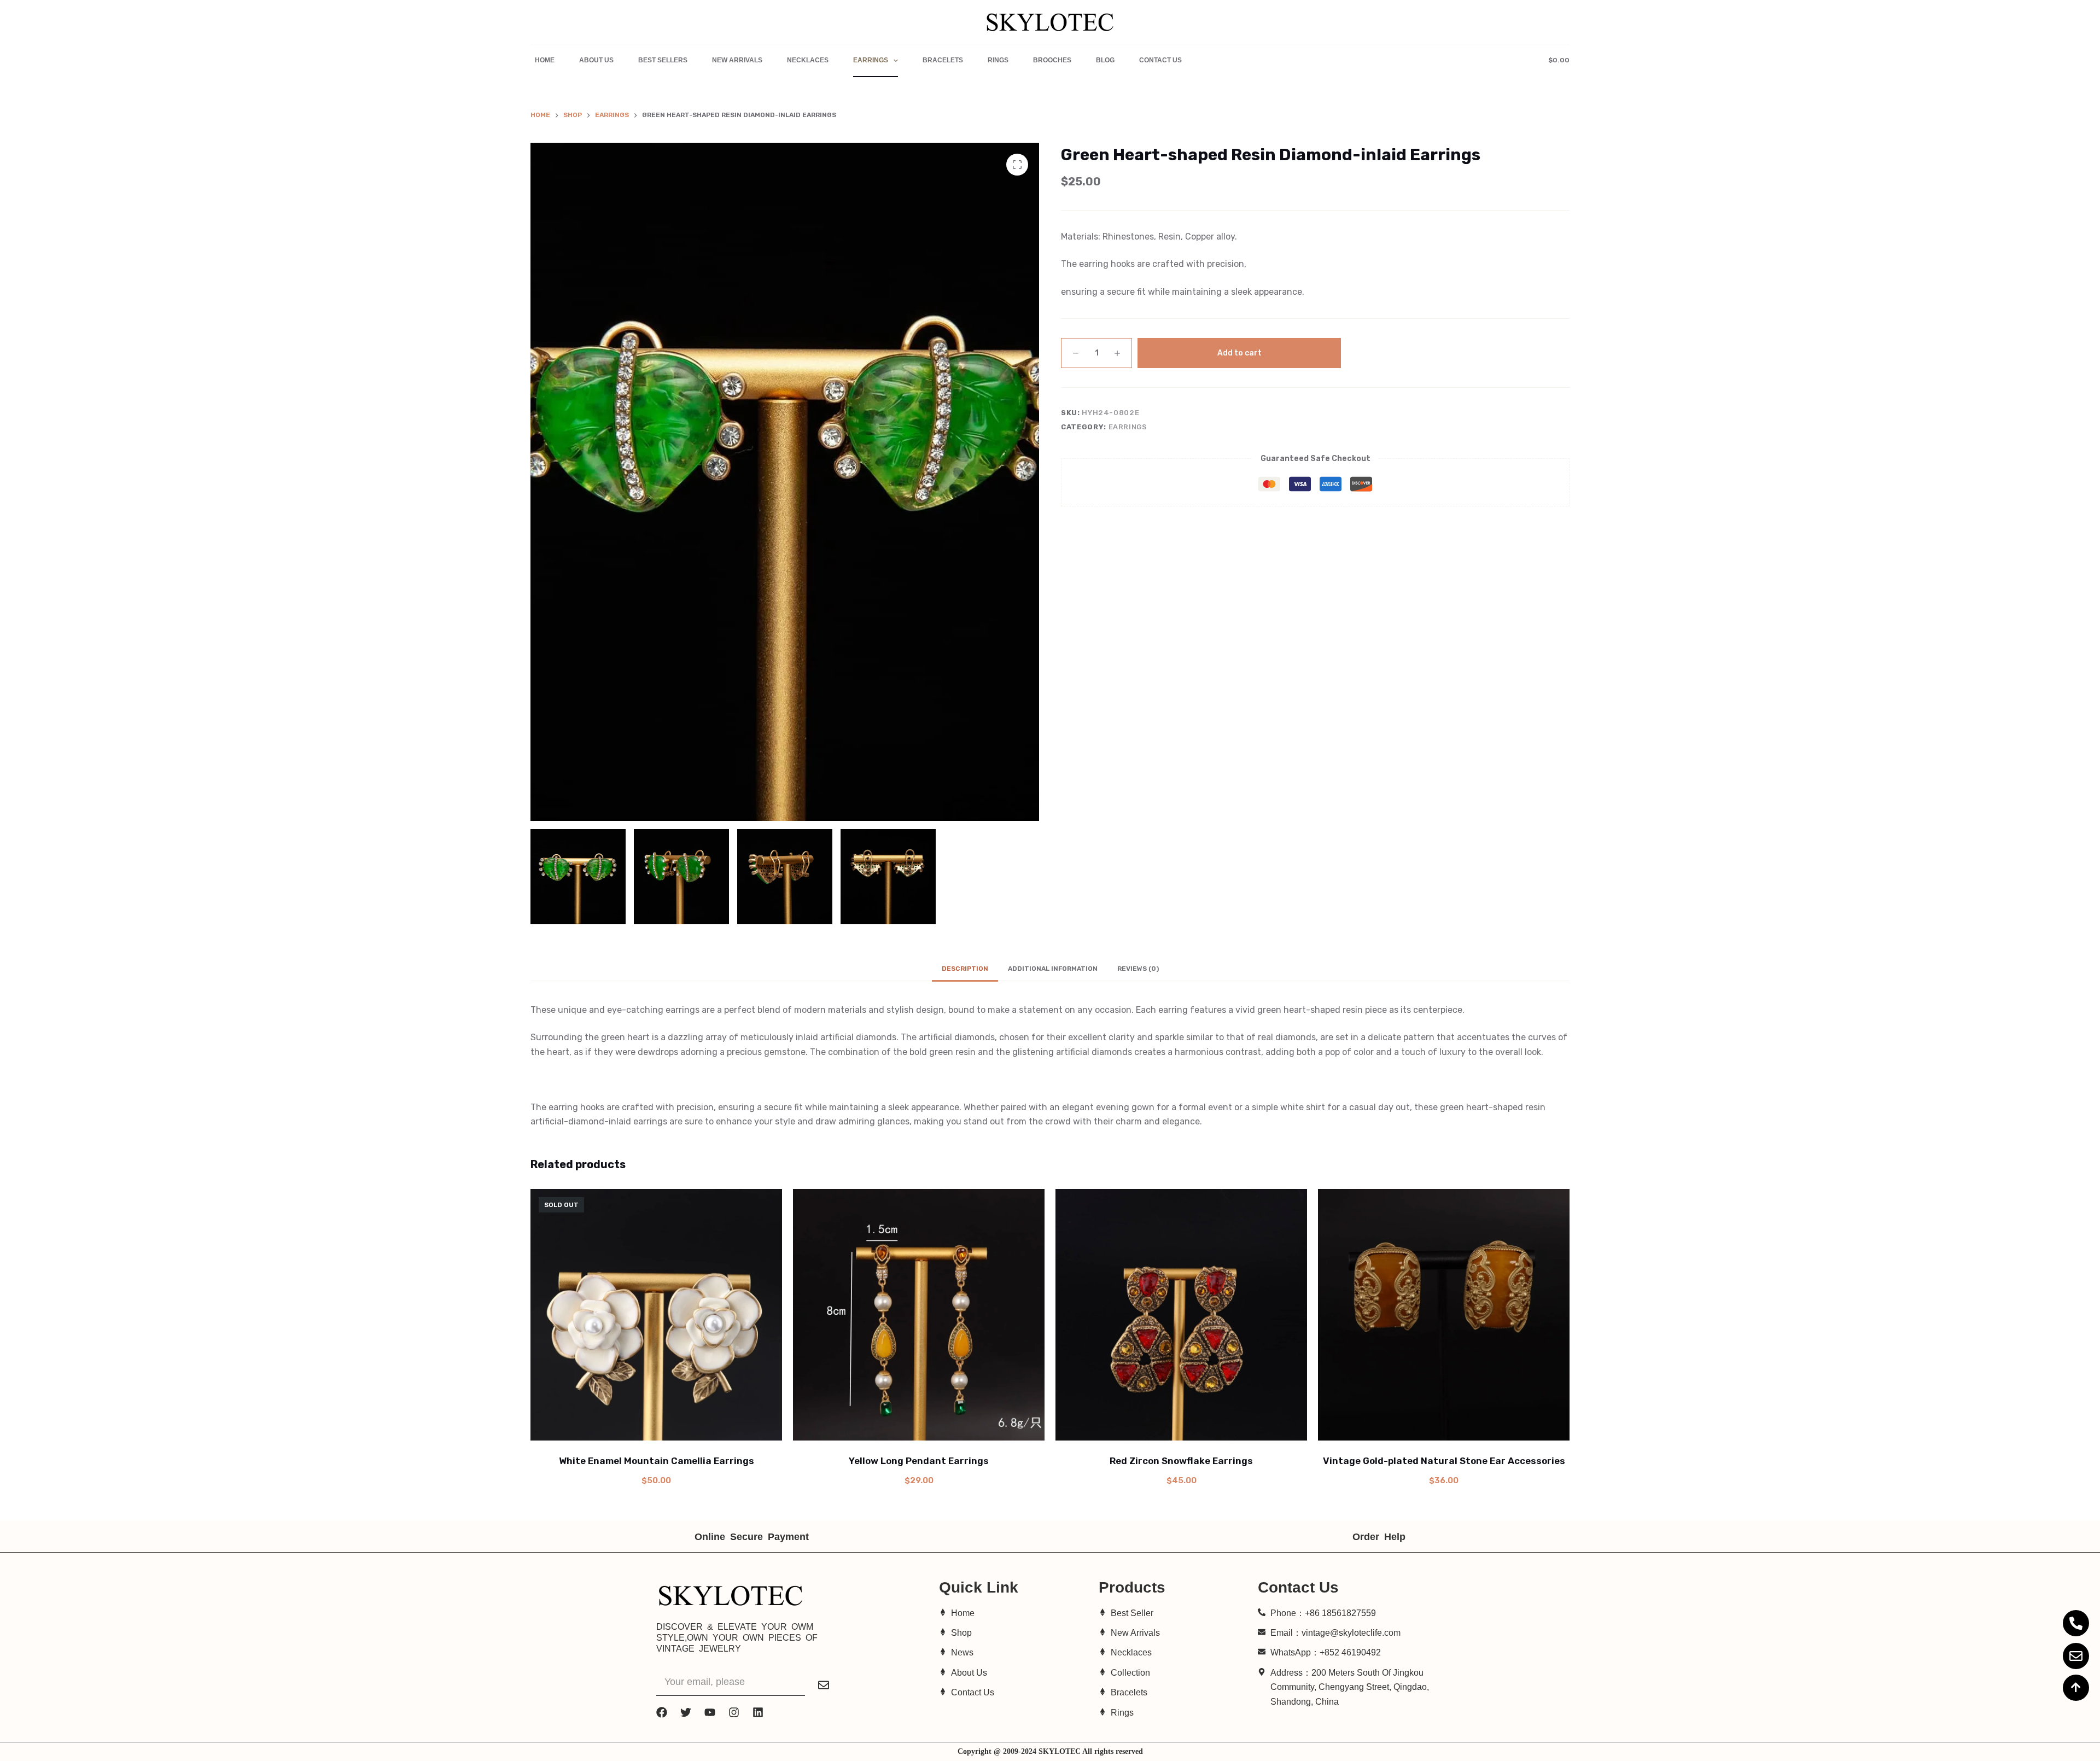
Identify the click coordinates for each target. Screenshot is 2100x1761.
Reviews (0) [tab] (1138, 969)
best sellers (663, 60)
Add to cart (1239, 353)
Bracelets (943, 60)
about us (596, 60)
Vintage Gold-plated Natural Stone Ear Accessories (1444, 1461)
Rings (998, 60)
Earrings (871, 60)
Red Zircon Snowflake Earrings (1181, 1461)
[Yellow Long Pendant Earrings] (919, 1315)
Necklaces (808, 60)
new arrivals (737, 60)
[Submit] (824, 1685)
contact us (1160, 60)
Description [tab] (965, 969)
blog (1105, 60)
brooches (1052, 60)
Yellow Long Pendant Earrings (919, 1461)
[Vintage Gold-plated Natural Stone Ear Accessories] (1444, 1315)
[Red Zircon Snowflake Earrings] (1181, 1315)
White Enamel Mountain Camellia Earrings (657, 1461)
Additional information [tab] (1053, 969)
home (545, 60)
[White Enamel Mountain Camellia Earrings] (656, 1315)
